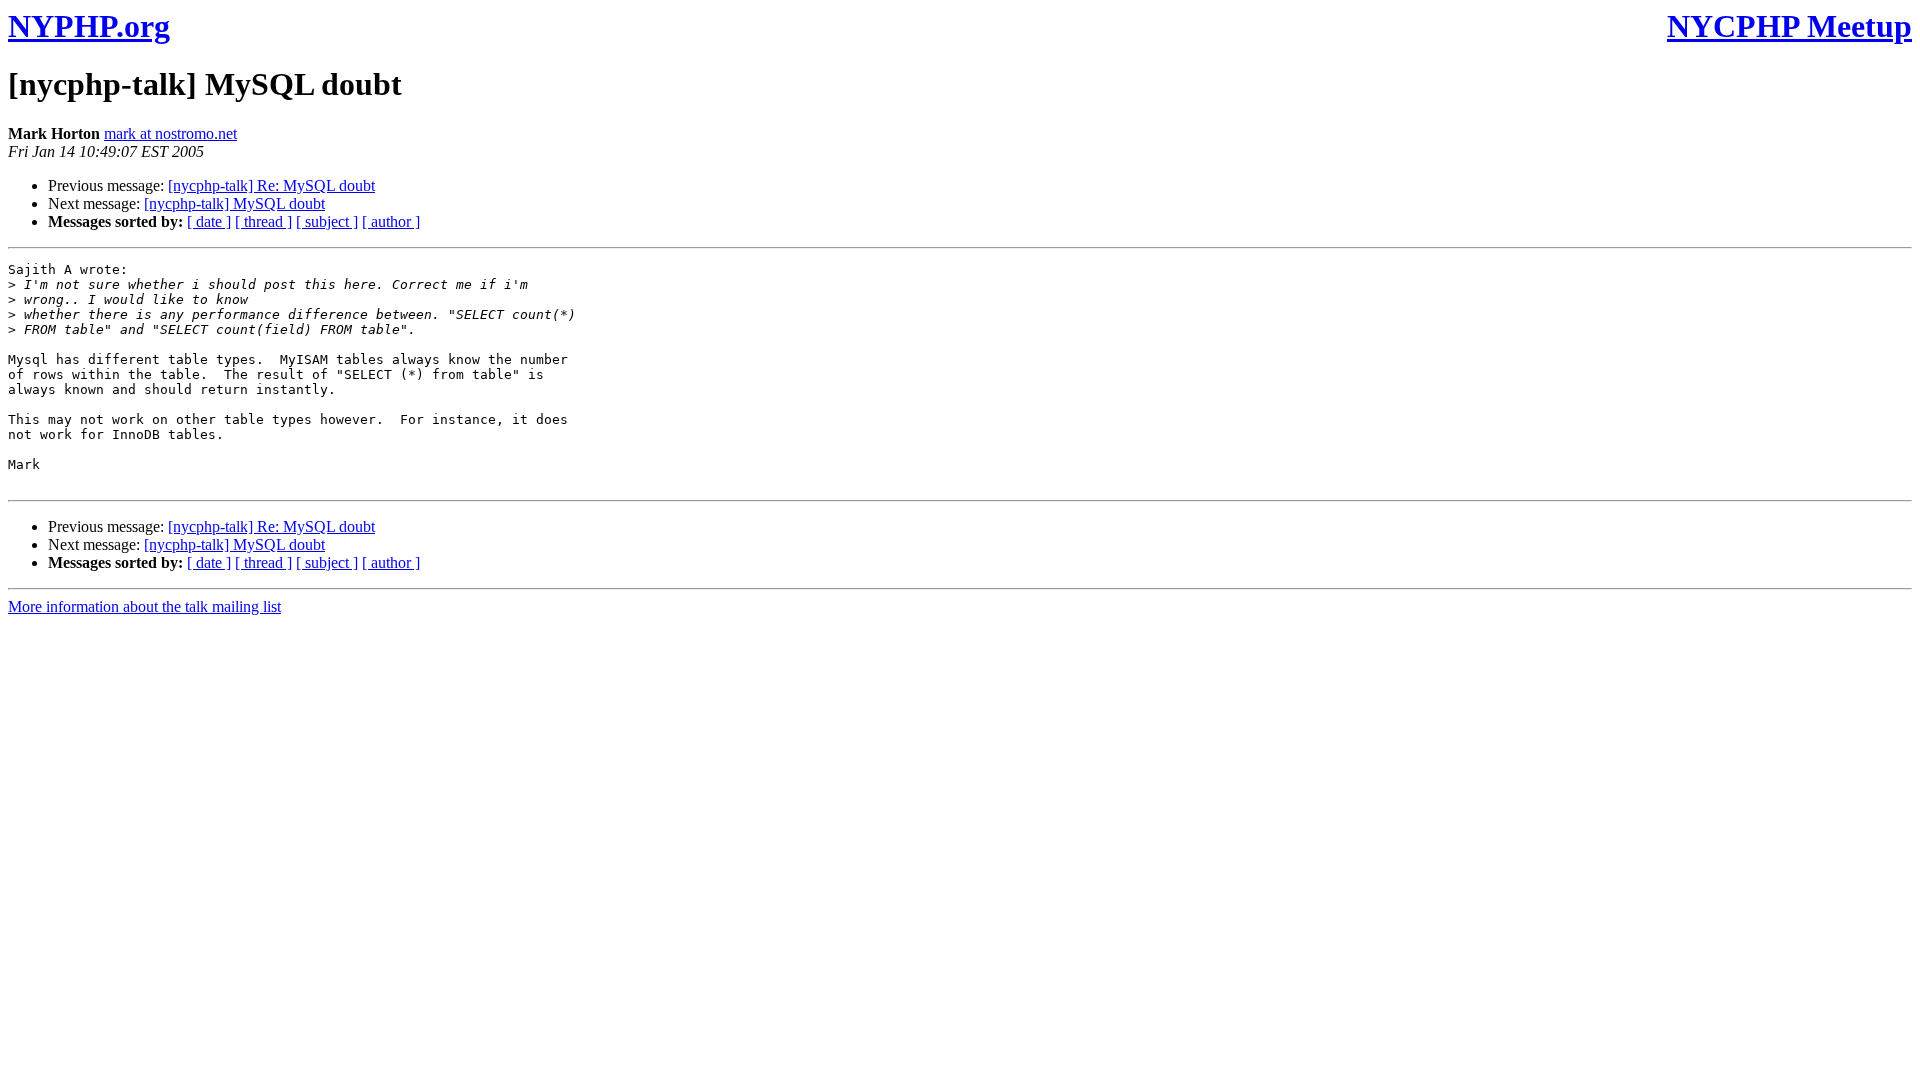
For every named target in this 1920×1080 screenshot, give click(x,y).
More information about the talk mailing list (144, 606)
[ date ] (209, 221)
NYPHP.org (89, 26)
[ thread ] (263, 221)
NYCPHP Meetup (1789, 26)
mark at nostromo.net (170, 133)
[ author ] (391, 221)
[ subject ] (327, 221)
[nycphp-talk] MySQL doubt (234, 203)
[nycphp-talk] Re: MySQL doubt (271, 185)
